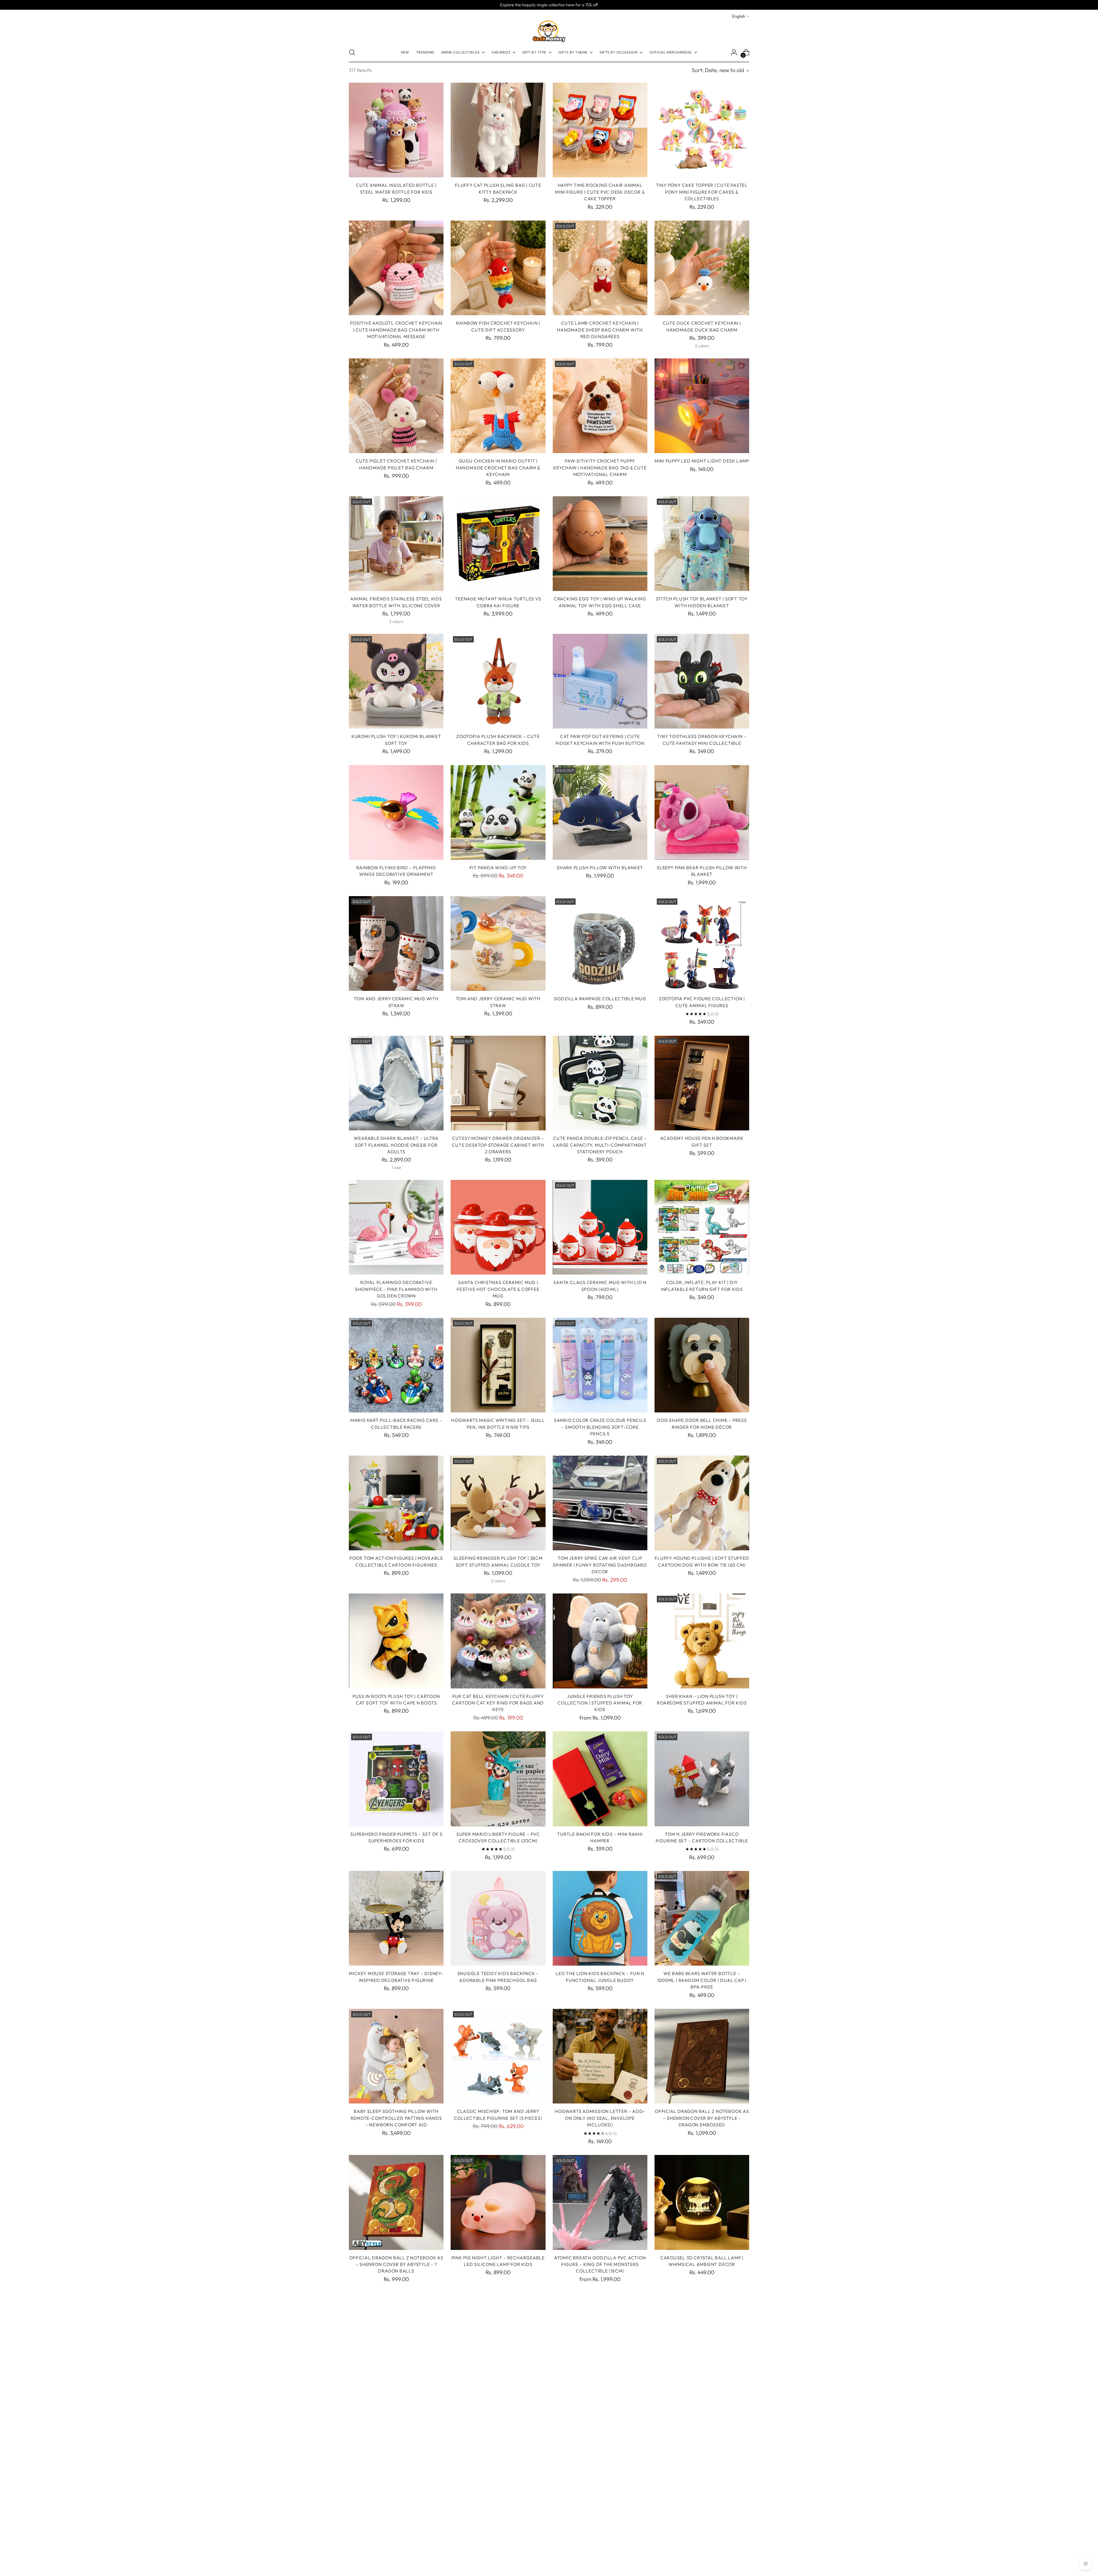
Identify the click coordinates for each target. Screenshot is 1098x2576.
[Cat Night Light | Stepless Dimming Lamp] (396, 2471)
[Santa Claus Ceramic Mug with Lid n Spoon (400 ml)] (600, 1227)
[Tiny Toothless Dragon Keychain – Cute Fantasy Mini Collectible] (702, 681)
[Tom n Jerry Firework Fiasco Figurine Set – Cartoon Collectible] (702, 1779)
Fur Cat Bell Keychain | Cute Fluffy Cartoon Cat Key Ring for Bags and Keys (498, 1703)
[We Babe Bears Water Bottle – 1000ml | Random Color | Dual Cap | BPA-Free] (702, 1918)
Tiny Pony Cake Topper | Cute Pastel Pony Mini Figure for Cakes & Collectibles (702, 192)
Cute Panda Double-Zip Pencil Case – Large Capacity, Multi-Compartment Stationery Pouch (600, 1145)
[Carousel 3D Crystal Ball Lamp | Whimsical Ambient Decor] (702, 2202)
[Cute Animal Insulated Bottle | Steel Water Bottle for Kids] (396, 130)
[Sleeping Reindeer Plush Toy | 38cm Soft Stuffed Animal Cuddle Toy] (498, 1503)
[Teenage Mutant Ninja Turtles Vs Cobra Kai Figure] (498, 544)
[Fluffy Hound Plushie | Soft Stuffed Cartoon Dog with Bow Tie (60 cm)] (702, 1503)
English (739, 16)
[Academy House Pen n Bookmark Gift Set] (702, 1083)
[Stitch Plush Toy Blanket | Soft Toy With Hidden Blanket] (702, 544)
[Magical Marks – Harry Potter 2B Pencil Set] (498, 2340)
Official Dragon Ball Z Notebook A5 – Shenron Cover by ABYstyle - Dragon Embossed (702, 2118)
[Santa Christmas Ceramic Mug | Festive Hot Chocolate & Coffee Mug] (498, 1227)
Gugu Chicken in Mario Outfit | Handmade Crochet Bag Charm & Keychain (498, 468)
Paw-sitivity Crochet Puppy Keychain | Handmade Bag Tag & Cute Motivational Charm (600, 468)
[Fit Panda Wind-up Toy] (498, 812)
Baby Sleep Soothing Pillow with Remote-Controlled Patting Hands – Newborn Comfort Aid (396, 2118)
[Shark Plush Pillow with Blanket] (600, 812)
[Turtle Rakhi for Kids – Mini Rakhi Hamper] (600, 1779)
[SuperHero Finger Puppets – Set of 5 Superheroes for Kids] (396, 1779)
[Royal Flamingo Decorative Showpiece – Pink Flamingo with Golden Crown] (396, 1227)
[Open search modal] (352, 52)
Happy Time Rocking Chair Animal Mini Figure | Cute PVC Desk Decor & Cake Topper (600, 192)
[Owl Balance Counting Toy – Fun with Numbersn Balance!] (396, 2340)
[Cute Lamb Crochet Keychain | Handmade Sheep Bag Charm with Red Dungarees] (600, 268)
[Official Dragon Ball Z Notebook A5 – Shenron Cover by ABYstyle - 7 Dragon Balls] (396, 2202)
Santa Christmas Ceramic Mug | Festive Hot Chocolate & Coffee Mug (498, 1289)
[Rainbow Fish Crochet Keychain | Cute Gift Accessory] (498, 268)
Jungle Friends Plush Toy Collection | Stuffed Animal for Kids (600, 1703)
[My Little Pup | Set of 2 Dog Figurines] (498, 2471)
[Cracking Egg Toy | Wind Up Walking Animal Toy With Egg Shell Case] (600, 544)
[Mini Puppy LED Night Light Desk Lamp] (702, 406)
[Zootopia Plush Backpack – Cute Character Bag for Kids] (498, 681)
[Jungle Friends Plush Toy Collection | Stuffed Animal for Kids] (600, 1641)
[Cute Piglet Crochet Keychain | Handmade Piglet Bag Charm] (396, 406)
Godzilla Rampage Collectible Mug (600, 999)
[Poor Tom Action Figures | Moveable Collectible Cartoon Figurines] (396, 1503)
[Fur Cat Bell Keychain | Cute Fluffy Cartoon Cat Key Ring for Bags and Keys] (498, 1641)
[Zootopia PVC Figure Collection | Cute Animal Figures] (702, 943)
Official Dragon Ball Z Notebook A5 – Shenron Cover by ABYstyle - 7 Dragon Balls (396, 2264)
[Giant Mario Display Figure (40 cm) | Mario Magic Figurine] (600, 2471)
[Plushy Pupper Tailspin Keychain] (702, 2340)
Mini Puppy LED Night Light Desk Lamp (702, 461)
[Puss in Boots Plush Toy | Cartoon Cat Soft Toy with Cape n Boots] (396, 1641)
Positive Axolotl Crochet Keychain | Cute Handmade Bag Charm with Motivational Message (396, 330)
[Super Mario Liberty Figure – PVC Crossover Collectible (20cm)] (498, 1779)
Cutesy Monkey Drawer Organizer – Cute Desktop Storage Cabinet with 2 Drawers (498, 1145)
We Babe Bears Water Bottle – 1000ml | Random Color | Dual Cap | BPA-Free (702, 1980)
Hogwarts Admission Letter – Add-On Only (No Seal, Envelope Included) (600, 2118)
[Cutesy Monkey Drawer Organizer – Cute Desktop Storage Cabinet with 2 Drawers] (498, 1083)
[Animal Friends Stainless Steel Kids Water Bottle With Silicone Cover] (396, 544)
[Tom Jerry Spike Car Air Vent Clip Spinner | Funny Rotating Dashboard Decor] (600, 1503)
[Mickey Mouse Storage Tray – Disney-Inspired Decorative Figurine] (396, 1918)
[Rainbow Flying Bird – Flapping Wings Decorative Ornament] (396, 812)
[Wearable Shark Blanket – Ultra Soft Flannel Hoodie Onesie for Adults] (396, 1083)
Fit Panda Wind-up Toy (498, 868)
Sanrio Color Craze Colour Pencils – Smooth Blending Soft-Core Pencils (600, 1427)
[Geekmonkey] (549, 31)
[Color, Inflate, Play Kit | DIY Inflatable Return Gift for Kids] (702, 1227)
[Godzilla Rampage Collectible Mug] (600, 943)
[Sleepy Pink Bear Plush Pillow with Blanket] (702, 812)
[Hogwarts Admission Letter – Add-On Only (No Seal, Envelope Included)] (600, 2056)
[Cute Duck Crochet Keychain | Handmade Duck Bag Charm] (702, 268)
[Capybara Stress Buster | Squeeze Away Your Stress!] (702, 2471)
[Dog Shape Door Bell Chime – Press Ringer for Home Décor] (702, 1365)
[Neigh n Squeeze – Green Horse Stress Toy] (600, 2340)
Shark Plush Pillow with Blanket (600, 868)
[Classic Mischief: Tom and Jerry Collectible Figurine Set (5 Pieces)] (498, 2056)
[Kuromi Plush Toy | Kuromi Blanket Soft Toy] (396, 681)
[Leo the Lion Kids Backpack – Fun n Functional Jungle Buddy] (600, 1918)
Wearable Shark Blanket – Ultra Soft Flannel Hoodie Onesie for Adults (396, 1145)
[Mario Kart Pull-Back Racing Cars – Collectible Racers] (396, 1365)
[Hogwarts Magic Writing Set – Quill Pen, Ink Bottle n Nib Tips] (498, 1365)
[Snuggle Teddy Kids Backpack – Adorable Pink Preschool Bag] (498, 1918)
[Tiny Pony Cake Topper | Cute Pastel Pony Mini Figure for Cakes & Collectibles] (702, 130)
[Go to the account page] (734, 52)
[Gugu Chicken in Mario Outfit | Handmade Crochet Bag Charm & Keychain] (498, 406)
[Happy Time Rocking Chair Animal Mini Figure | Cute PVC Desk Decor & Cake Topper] (600, 130)
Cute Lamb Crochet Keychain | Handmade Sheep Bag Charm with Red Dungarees (600, 330)
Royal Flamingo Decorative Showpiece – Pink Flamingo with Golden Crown (396, 1289)
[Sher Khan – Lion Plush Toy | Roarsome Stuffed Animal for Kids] (702, 1641)
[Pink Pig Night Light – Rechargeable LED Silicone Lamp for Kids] (498, 2202)
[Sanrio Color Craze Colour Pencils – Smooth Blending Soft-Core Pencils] (600, 1365)
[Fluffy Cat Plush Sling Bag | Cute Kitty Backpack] (498, 130)
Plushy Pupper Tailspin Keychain (702, 2396)
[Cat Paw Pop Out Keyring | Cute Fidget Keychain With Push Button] (600, 681)
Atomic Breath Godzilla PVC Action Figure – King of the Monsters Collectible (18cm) (600, 2264)
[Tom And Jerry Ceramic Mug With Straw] (396, 943)
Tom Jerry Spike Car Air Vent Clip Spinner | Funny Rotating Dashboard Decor (600, 1565)
